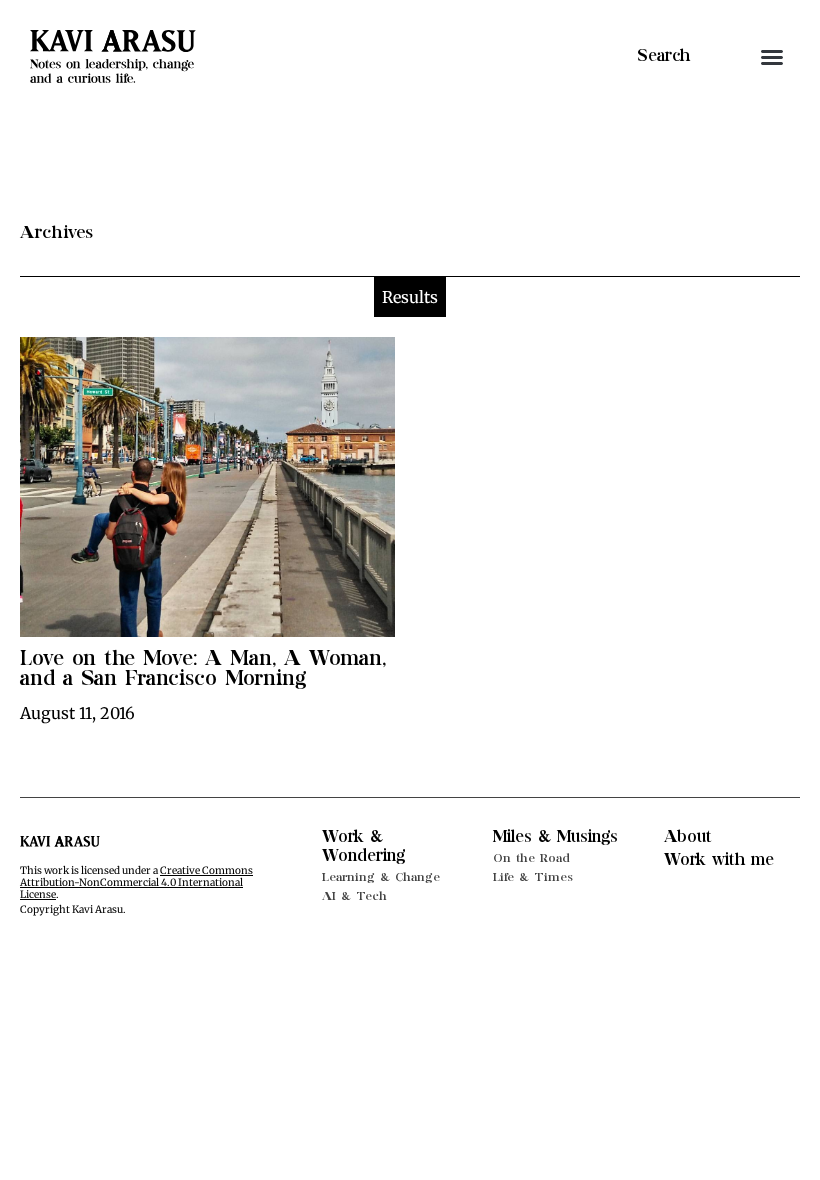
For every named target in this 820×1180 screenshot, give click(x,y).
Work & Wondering (363, 846)
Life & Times (533, 877)
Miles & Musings (555, 837)
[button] (772, 57)
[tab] (410, 297)
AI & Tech (354, 896)
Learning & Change (381, 877)
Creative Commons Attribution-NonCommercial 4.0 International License (136, 882)
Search (663, 56)
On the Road (531, 858)
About (688, 837)
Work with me (719, 860)
